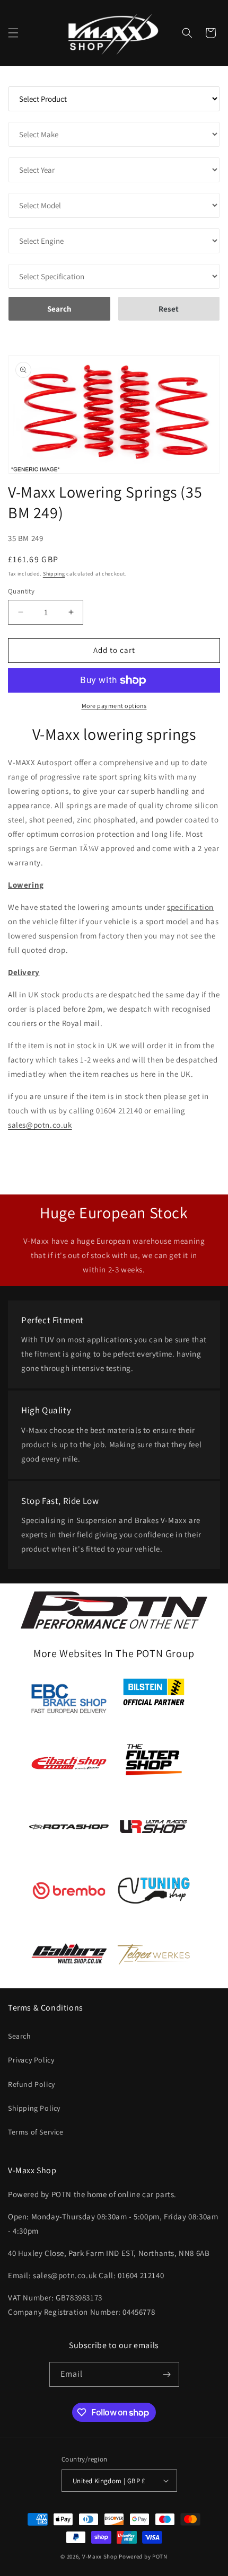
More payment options (114, 706)
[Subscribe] (167, 2374)
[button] (13, 33)
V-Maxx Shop (100, 2556)
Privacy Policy (31, 2060)
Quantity (21, 591)
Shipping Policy (34, 2108)
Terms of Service (36, 2132)
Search (20, 2036)
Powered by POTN (143, 2556)
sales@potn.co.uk (40, 1125)
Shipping (54, 574)
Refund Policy (32, 2084)
